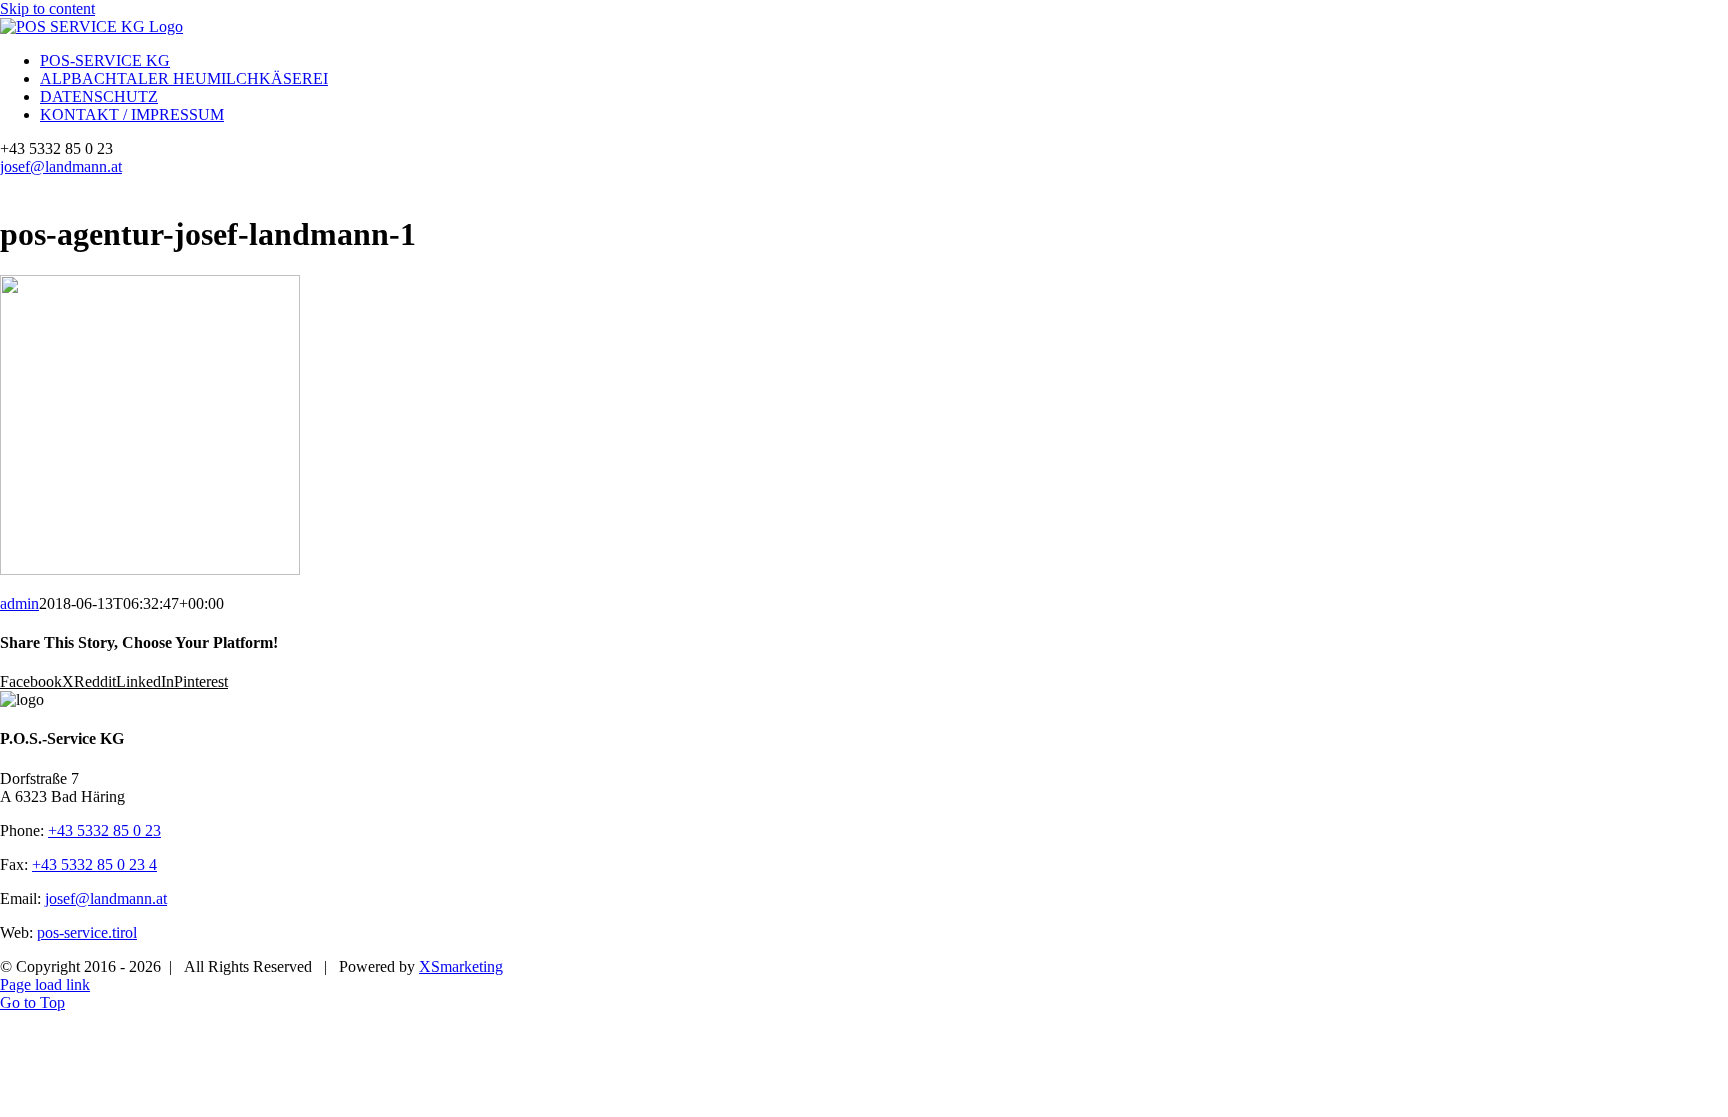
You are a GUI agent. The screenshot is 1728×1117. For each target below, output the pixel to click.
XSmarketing (461, 966)
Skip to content (47, 8)
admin (19, 603)
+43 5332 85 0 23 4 (94, 864)
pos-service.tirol (87, 932)
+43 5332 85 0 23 (104, 830)
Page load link (45, 984)
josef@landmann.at (61, 166)
